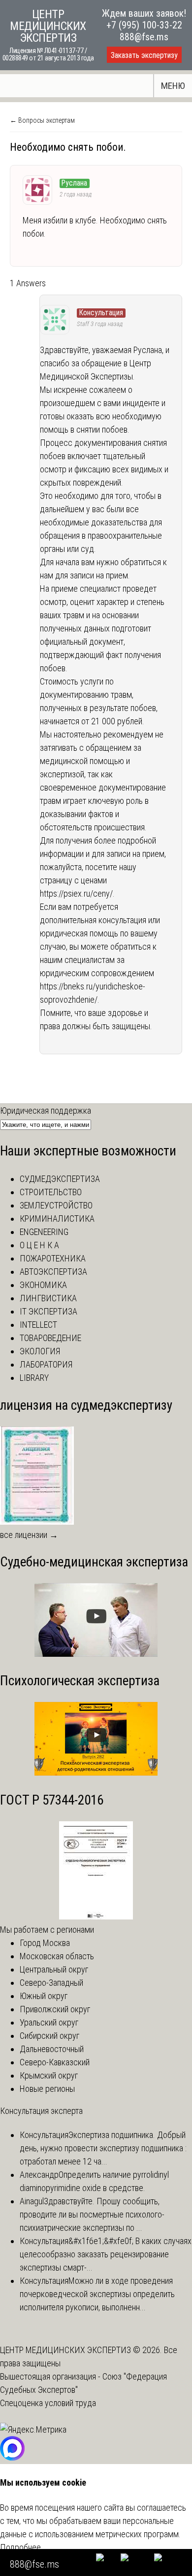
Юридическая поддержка (46, 1110)
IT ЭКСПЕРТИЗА (48, 1311)
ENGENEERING (44, 1232)
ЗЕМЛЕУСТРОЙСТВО (56, 1205)
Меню (173, 86)
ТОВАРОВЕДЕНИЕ (50, 1338)
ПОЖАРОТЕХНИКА (53, 1258)
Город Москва (45, 1943)
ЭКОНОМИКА (43, 1285)
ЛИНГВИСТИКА (48, 1298)
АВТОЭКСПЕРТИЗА (53, 1272)
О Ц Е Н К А (39, 1245)
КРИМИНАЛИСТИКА (57, 1219)
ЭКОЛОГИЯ (40, 1351)
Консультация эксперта (41, 2111)
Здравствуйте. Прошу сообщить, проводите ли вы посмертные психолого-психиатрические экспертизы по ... (92, 2214)
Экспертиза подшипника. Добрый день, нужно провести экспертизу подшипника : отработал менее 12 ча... (103, 2148)
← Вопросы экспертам (42, 120)
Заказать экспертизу (144, 55)
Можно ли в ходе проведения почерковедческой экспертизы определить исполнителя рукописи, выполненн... (97, 2294)
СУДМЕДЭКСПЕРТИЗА (60, 1179)
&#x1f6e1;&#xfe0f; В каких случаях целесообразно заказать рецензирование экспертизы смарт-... (106, 2254)
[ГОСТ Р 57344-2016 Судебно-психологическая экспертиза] (96, 1916)
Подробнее (20, 2547)
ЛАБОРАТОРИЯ (46, 1364)
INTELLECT (38, 1325)
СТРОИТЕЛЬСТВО (51, 1192)
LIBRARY (34, 1378)
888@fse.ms (144, 37)
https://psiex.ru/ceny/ (76, 893)
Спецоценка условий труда (48, 2403)
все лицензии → (29, 1535)
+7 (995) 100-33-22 (144, 25)
